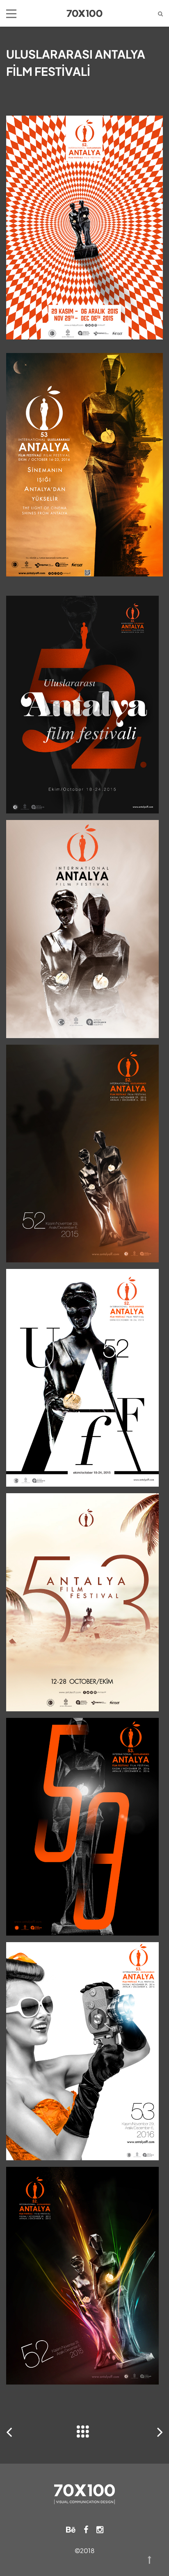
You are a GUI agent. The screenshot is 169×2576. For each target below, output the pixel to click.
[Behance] (71, 2529)
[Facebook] (86, 2529)
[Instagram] (100, 2529)
